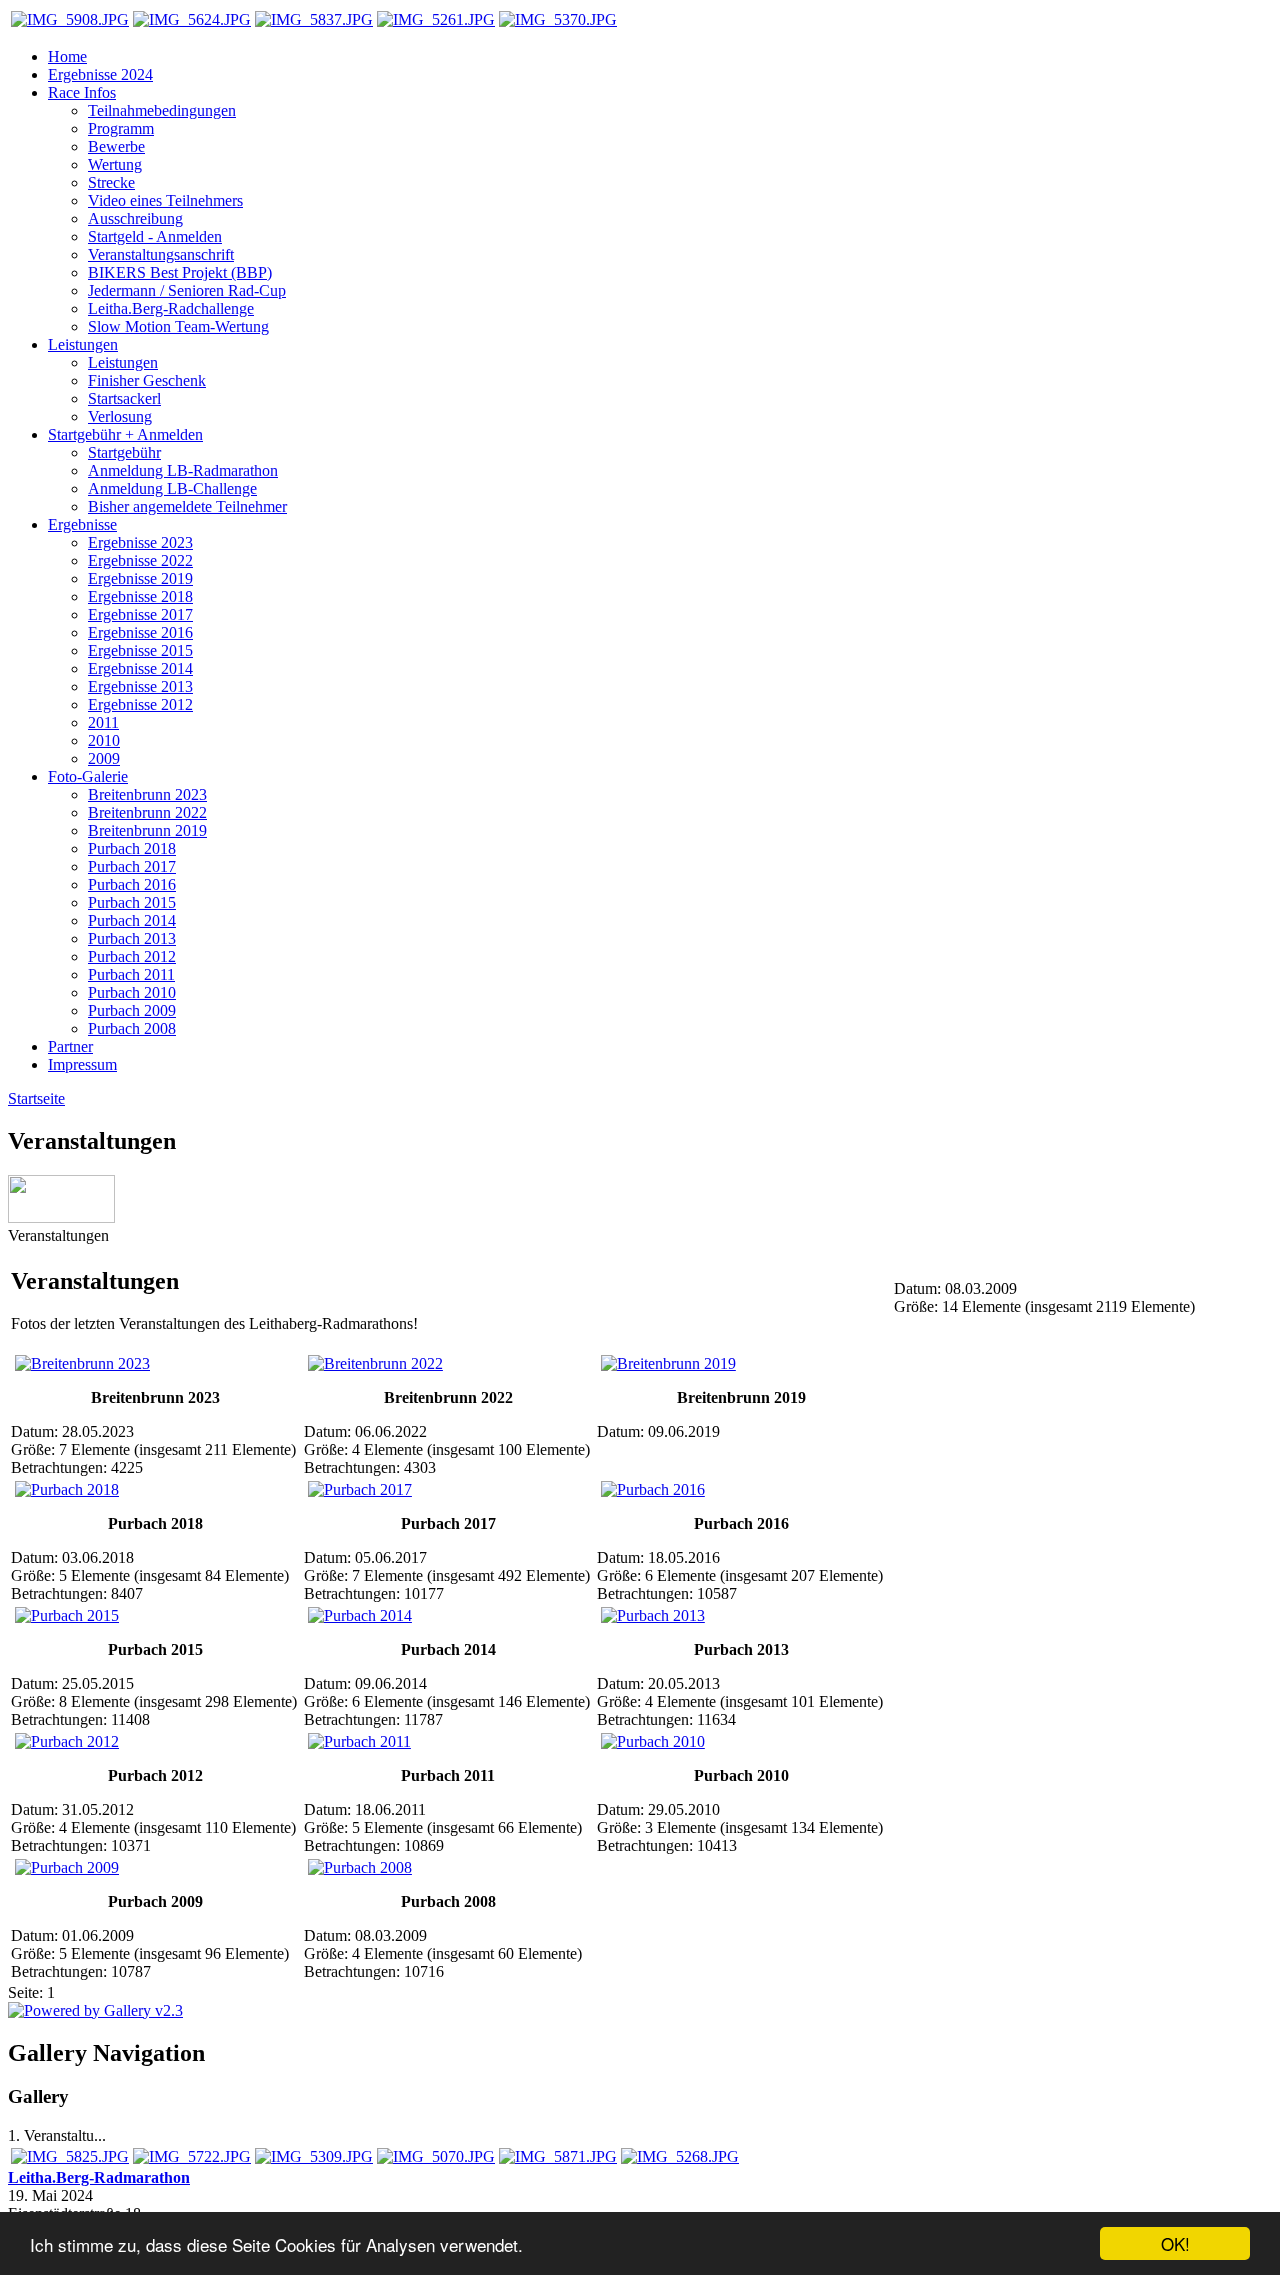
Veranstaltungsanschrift (161, 254)
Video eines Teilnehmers (165, 200)
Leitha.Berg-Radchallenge (171, 308)
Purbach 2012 (132, 956)
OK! (1175, 2243)
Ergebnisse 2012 (140, 704)
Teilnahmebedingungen (162, 110)
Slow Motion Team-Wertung (178, 326)
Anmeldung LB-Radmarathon (183, 470)
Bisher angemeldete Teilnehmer (187, 506)
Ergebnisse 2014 (140, 668)
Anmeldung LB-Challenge (172, 488)
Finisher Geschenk (147, 380)
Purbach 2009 (132, 1010)
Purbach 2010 (132, 992)
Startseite (36, 1098)
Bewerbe (116, 146)
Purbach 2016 (132, 884)
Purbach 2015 (132, 902)
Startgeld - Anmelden (155, 236)
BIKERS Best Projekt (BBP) (180, 272)
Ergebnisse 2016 (140, 632)
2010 (104, 740)
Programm (121, 128)
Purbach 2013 (132, 938)
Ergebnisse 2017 (140, 614)
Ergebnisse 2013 (140, 686)
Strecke (111, 182)
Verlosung (120, 416)
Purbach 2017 (132, 866)
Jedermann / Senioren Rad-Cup (187, 290)
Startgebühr (124, 452)
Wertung (115, 164)
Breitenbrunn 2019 (147, 830)
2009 (104, 758)
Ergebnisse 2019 (140, 578)
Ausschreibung (135, 218)
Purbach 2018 (132, 848)
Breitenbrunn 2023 (147, 794)
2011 (103, 722)
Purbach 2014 (132, 920)
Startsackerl (124, 398)
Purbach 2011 (131, 974)
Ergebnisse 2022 (140, 560)
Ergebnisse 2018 (140, 596)
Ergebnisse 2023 (140, 542)
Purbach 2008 (132, 1028)
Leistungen (123, 362)
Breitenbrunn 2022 (147, 812)
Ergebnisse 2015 (140, 650)
